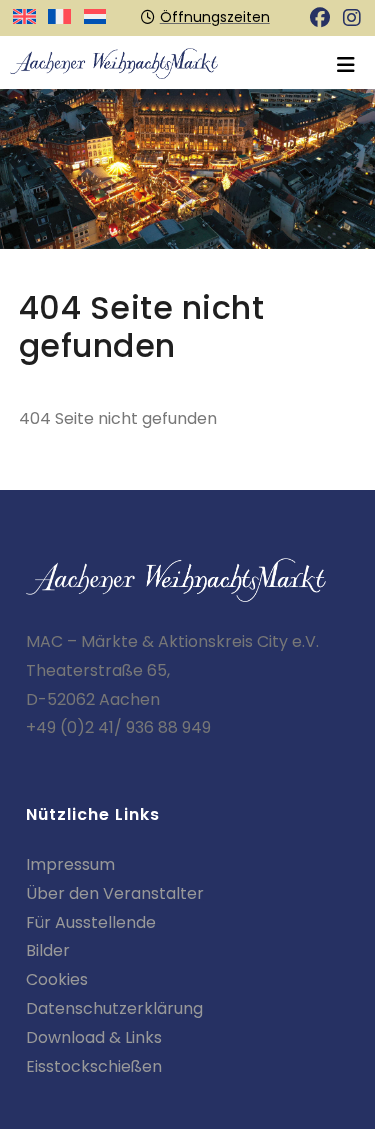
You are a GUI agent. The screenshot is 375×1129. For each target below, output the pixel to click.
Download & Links (94, 1037)
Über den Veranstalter (115, 893)
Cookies (57, 979)
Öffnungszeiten (215, 17)
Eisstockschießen (94, 1066)
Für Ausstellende (91, 922)
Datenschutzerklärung (114, 1008)
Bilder (48, 950)
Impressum (70, 864)
